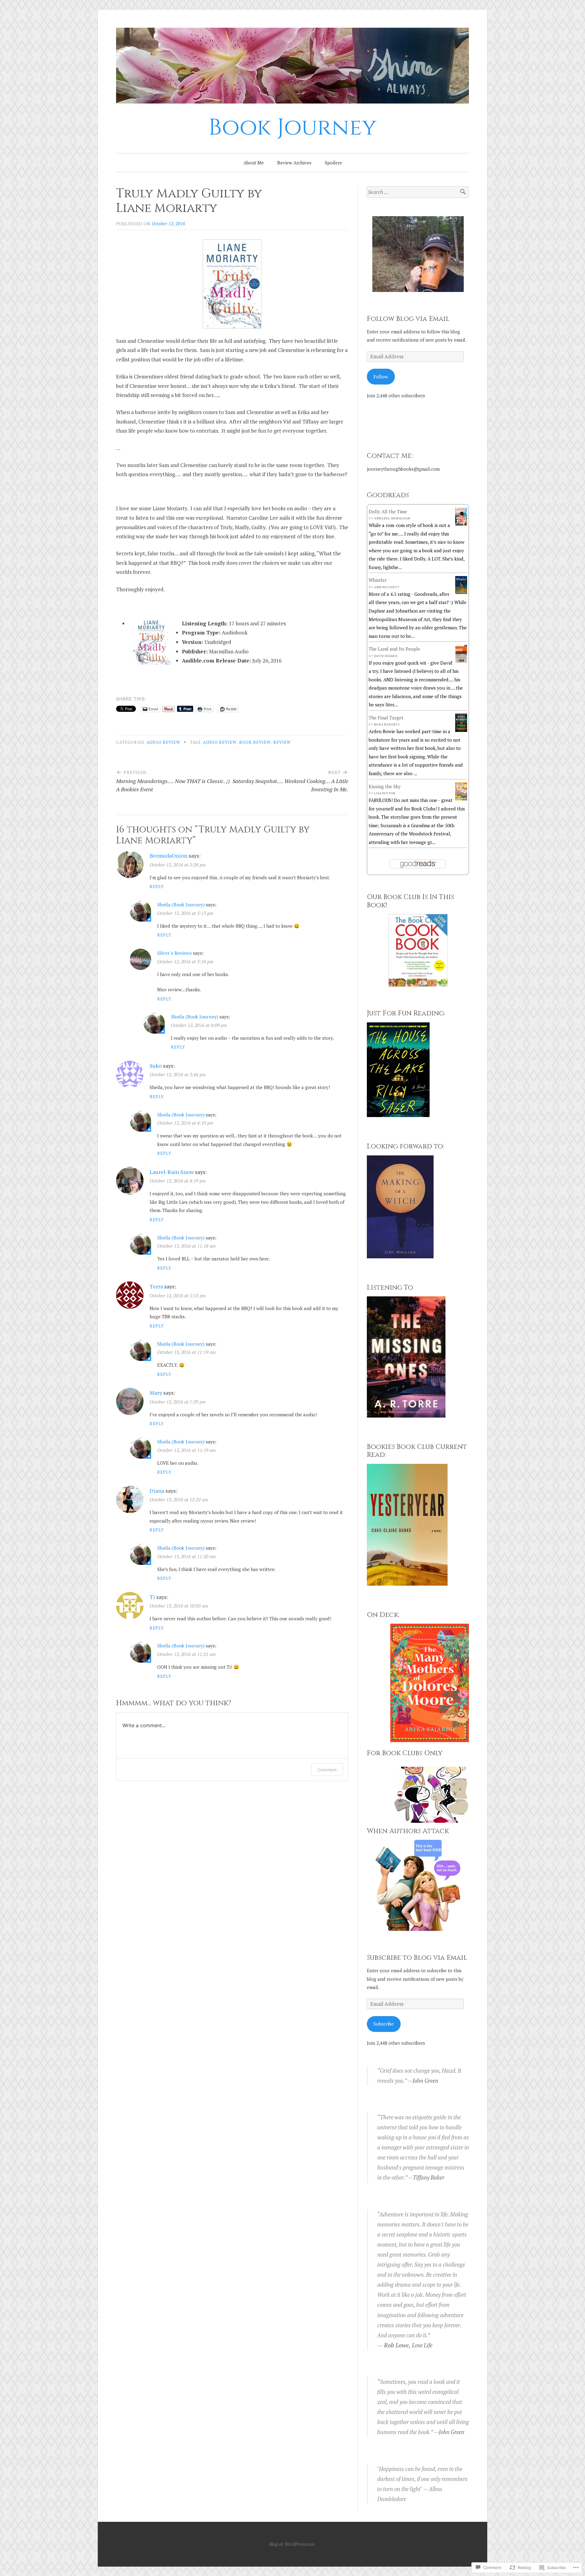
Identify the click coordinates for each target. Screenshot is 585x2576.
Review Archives (294, 163)
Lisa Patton (385, 793)
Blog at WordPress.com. (292, 2544)
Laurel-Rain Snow (172, 1172)
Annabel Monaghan (392, 518)
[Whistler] (461, 592)
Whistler (378, 580)
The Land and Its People (394, 649)
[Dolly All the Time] (461, 524)
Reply (157, 887)
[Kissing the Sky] (461, 799)
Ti (152, 1597)
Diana (157, 1491)
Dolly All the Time (388, 511)
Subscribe (384, 2024)
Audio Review (220, 742)
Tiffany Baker (429, 2177)
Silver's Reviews (174, 953)
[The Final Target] (461, 730)
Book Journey (292, 128)
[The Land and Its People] (461, 661)
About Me (254, 163)
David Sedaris (386, 656)
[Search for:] (418, 192)
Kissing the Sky (385, 786)
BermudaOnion (168, 856)
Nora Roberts (387, 724)
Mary (156, 1393)
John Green (425, 2081)
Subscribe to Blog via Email (417, 1958)
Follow (381, 377)
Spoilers (333, 163)
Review (282, 742)
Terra (156, 1286)
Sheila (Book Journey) (181, 905)
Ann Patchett (387, 587)
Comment (327, 1770)
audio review (163, 742)
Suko (156, 1066)
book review (255, 742)
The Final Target (386, 718)
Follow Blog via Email (408, 319)
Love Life (422, 2345)
